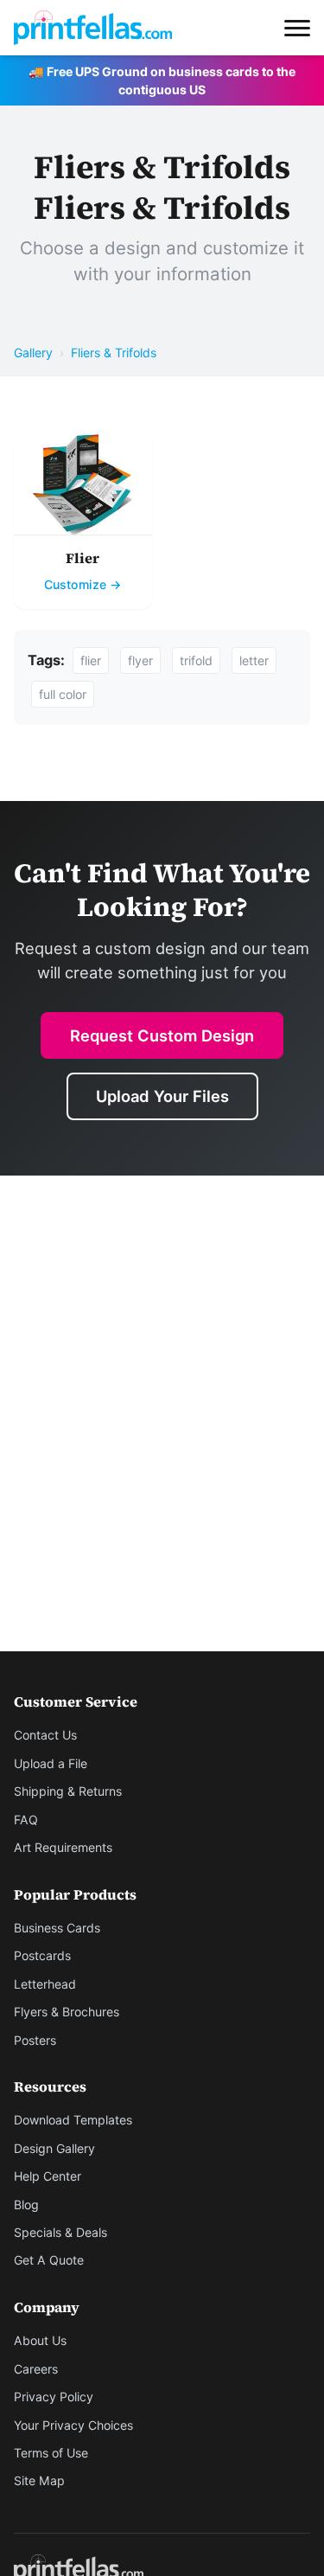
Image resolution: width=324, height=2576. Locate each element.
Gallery (33, 352)
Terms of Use (51, 2453)
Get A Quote (49, 2260)
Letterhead (45, 1984)
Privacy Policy (54, 2397)
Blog (26, 2204)
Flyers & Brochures (67, 2012)
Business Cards (57, 1928)
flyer (140, 660)
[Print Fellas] (93, 28)
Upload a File (51, 1763)
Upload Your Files (162, 1096)
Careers (36, 2369)
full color (63, 694)
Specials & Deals (60, 2232)
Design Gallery (54, 2148)
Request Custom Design (162, 1035)
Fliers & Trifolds (114, 352)
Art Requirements (63, 1847)
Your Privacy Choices (73, 2425)
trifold (196, 660)
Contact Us (45, 1735)
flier (91, 660)
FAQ (26, 1820)
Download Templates (73, 2120)
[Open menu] (297, 28)
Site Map (39, 2480)
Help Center (48, 2176)
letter (254, 660)
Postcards (42, 1955)
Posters (35, 2040)
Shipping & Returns (68, 1791)
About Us (40, 2340)
